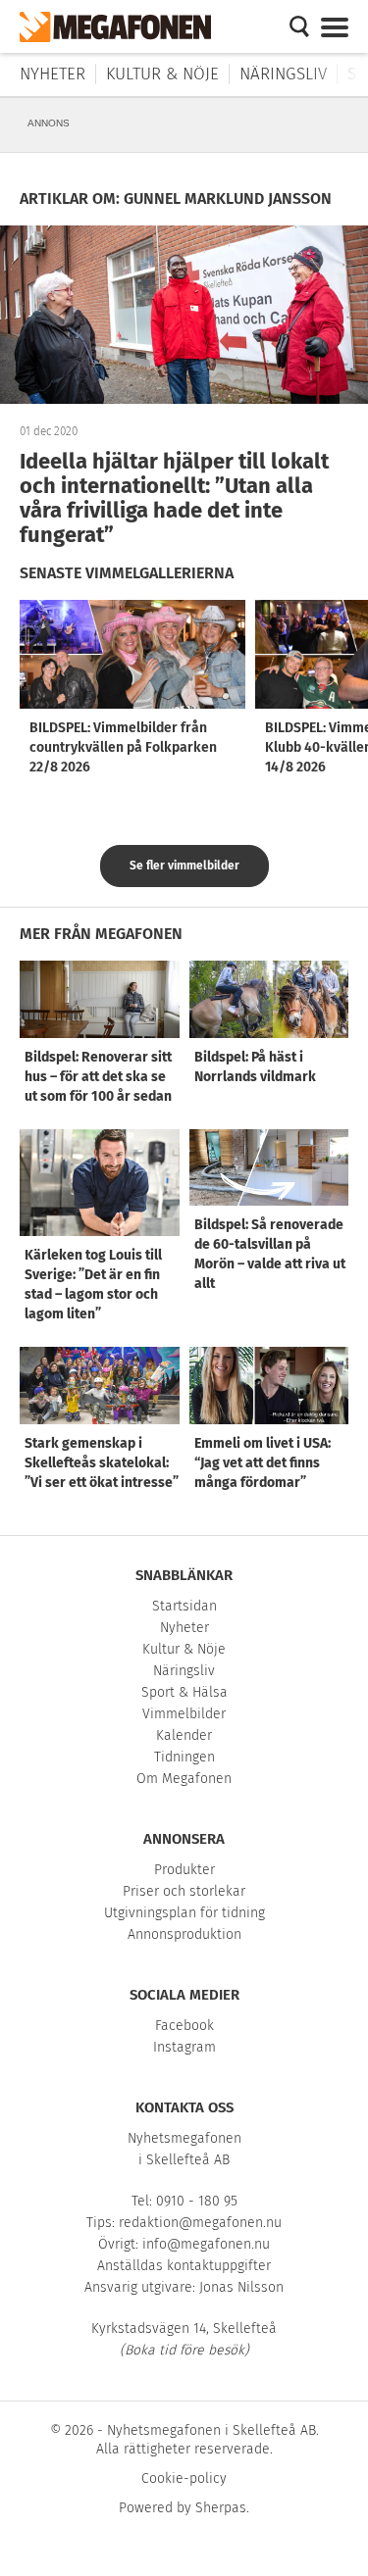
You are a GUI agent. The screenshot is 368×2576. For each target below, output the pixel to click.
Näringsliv (283, 74)
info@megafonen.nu (206, 2244)
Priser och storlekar (184, 1891)
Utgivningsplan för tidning (184, 1913)
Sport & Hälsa (184, 1692)
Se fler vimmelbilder (184, 866)
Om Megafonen (184, 1779)
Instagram (184, 2047)
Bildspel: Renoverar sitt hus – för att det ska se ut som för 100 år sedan (98, 1077)
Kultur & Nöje (162, 74)
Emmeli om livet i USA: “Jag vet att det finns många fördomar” (263, 1463)
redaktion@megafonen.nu (200, 2223)
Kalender (184, 1735)
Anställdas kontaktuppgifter (184, 2266)
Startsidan (184, 1606)
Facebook (184, 2026)
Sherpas (221, 2508)
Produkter (184, 1870)
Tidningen (184, 1757)
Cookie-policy (184, 2478)
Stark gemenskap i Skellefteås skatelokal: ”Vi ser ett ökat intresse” (102, 1463)
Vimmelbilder (184, 1714)
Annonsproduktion (184, 1934)
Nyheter (53, 74)
